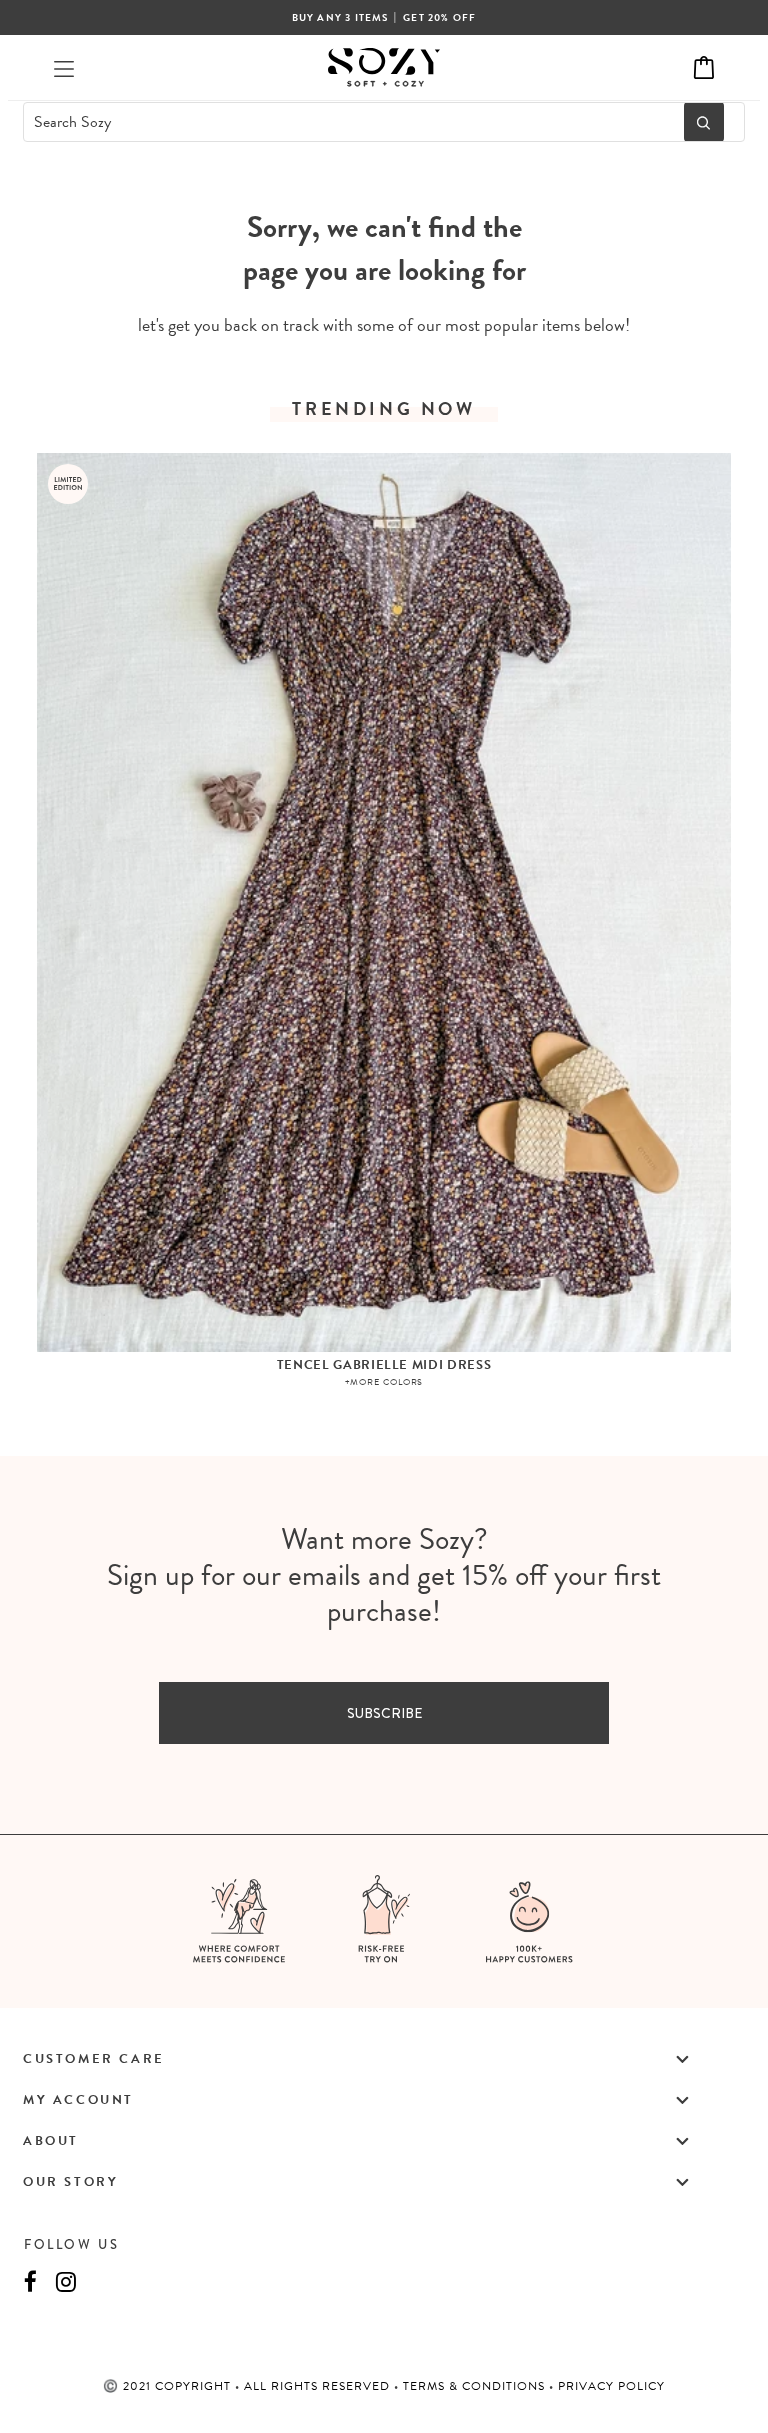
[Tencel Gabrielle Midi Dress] (384, 902)
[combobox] (348, 122)
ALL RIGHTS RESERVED (319, 2386)
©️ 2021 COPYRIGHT (169, 2386)
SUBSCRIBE (384, 1713)
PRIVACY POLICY (611, 2386)
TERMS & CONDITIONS (476, 2386)
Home (334, 193)
